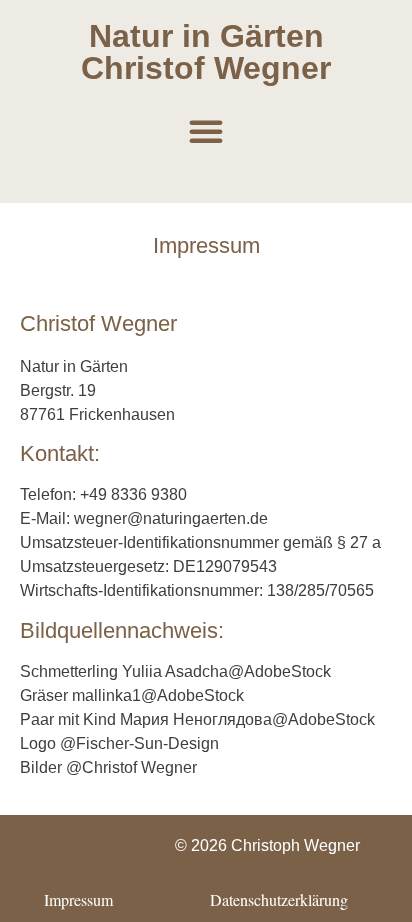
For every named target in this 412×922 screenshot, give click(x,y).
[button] (206, 131)
